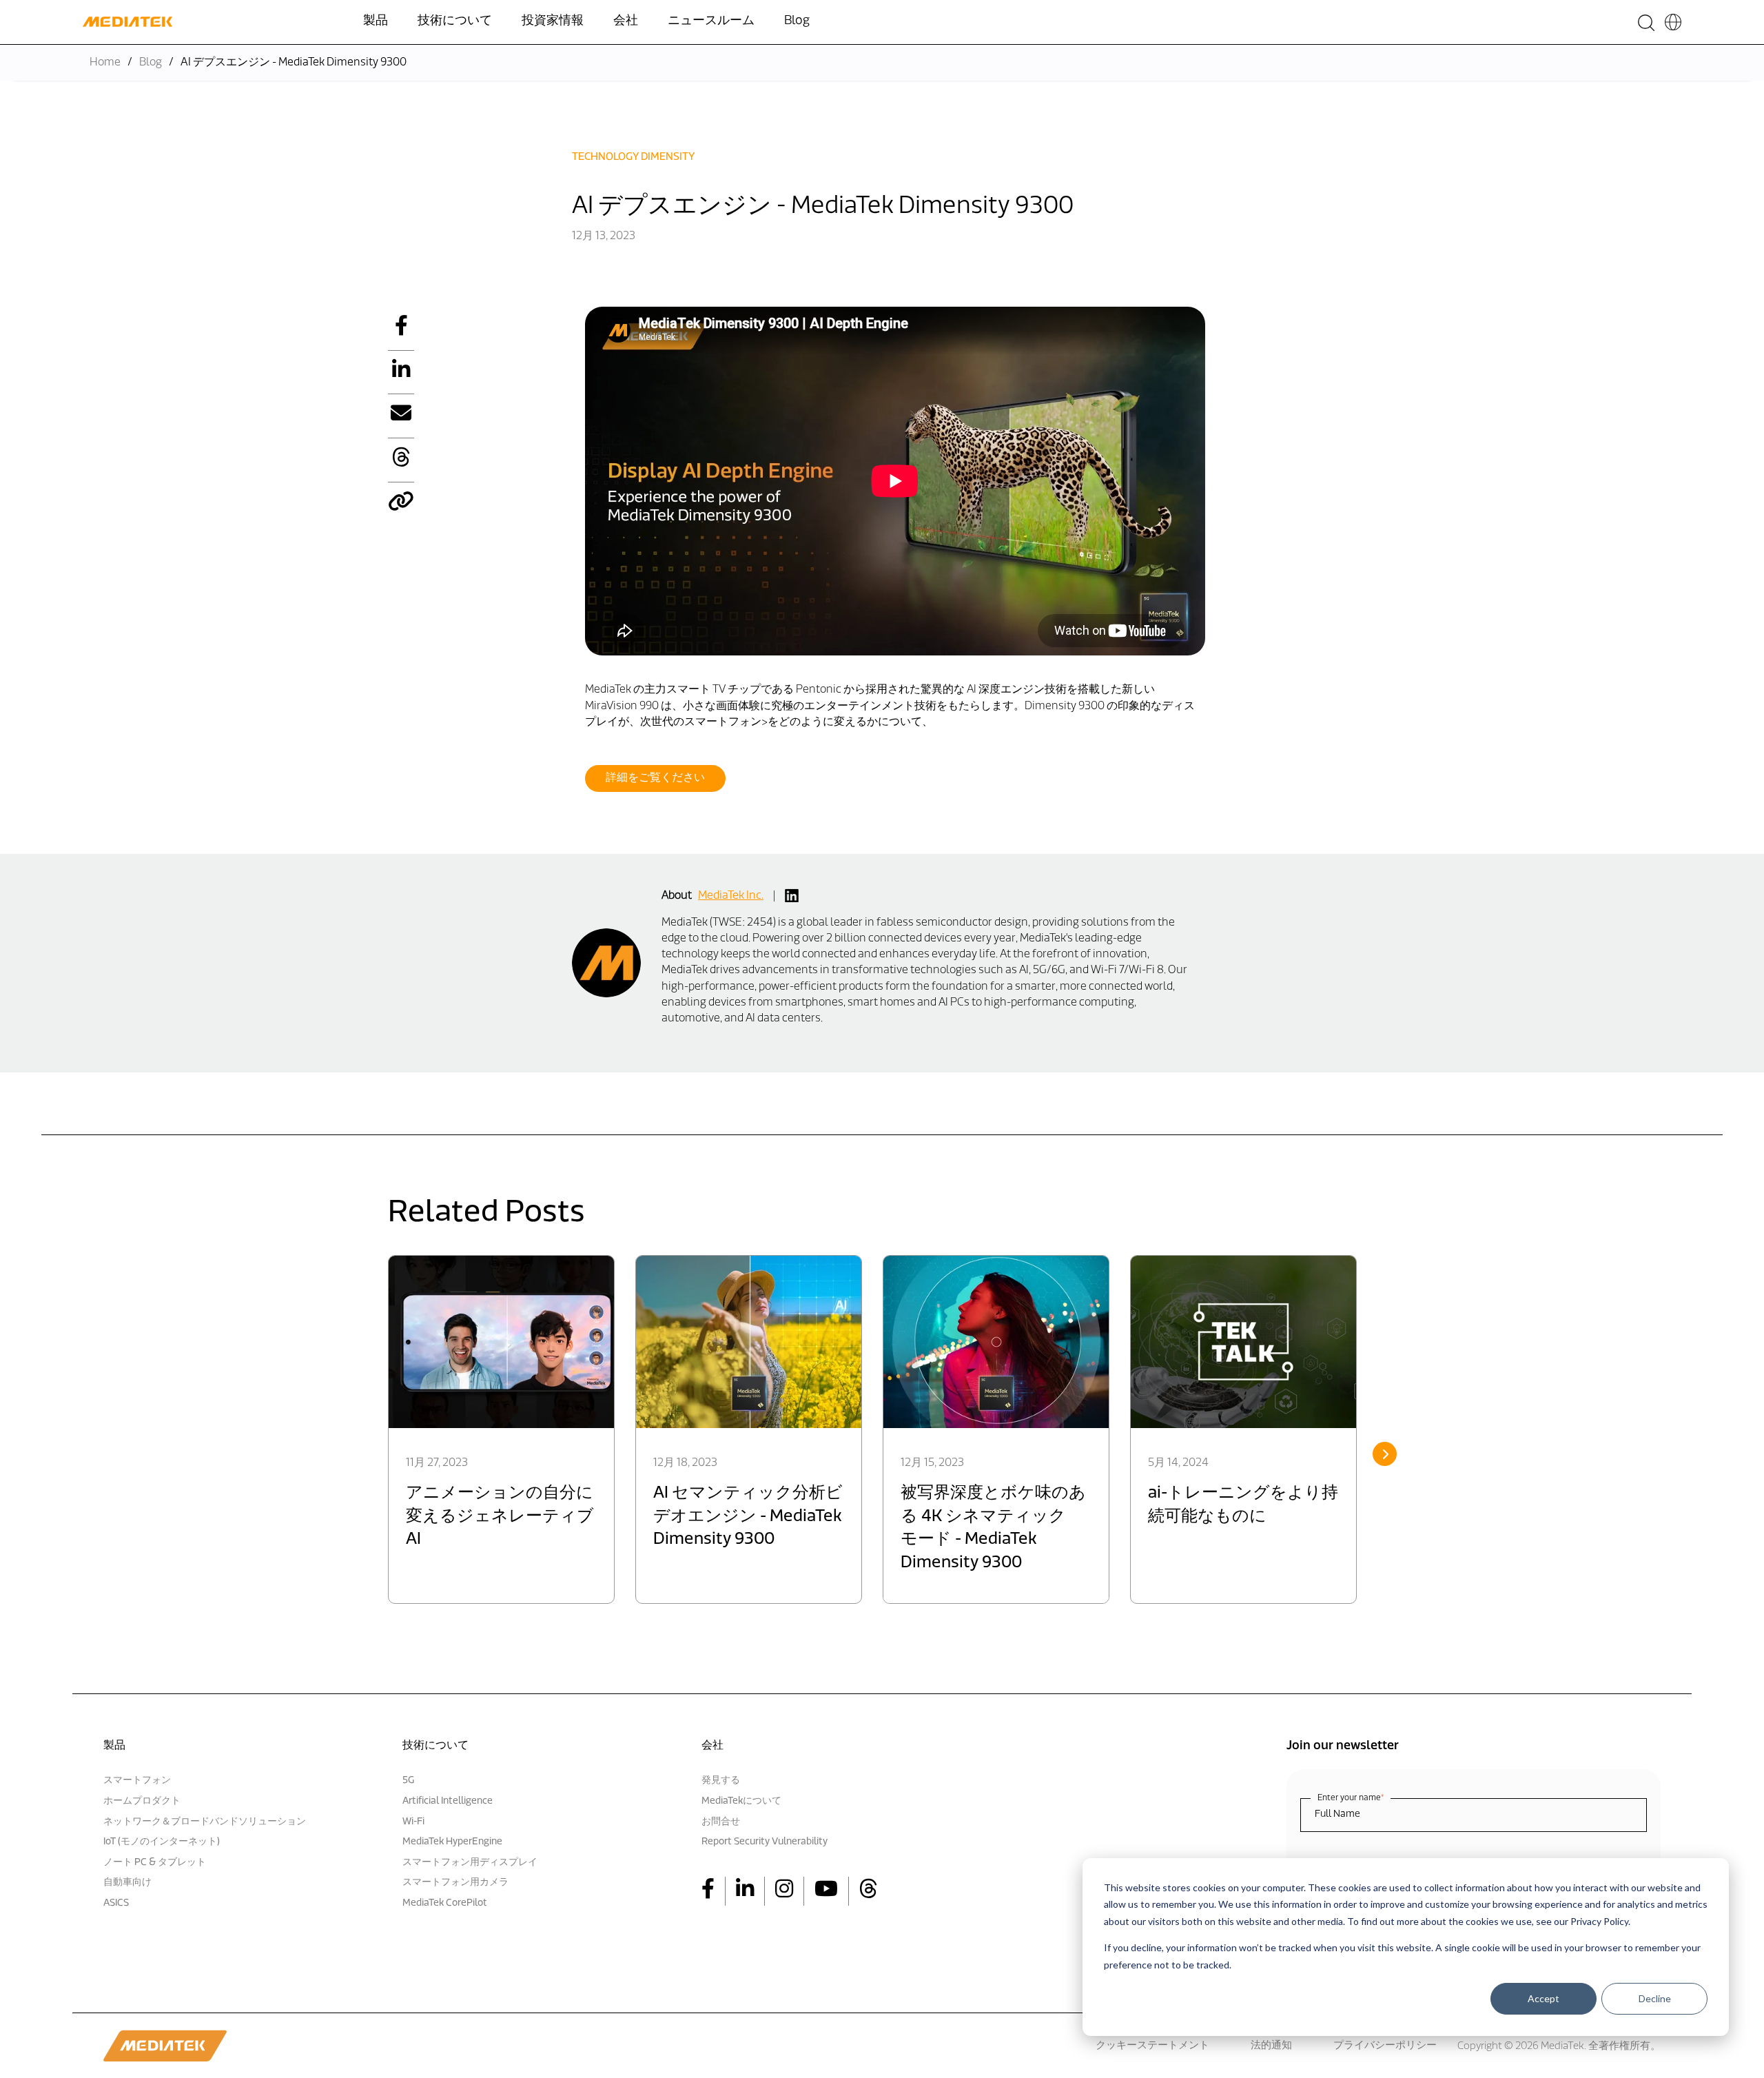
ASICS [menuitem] (116, 1903)
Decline (1655, 1999)
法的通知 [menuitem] (1271, 2046)
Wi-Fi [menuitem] (413, 1822)
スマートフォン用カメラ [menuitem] (455, 1883)
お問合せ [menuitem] (721, 1822)
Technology (605, 157)
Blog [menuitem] (797, 21)
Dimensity (668, 157)
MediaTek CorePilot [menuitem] (445, 1903)
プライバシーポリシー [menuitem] (1385, 2046)
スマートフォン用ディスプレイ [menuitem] (470, 1863)
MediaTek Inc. (731, 896)
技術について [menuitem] (455, 21)
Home (105, 63)
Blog (151, 63)
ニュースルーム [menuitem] (711, 21)
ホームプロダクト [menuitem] (142, 1801)
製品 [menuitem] (376, 21)
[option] (501, 1429)
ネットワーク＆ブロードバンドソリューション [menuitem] (205, 1822)
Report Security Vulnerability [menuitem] (765, 1842)
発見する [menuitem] (721, 1781)
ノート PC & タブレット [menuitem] (155, 1863)
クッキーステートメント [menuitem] (1152, 2046)
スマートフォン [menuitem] (137, 1781)
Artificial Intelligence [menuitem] (448, 1801)
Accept (1543, 1999)
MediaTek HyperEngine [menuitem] (452, 1842)
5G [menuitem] (408, 1781)
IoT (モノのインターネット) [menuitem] (162, 1842)
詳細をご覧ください (655, 778)
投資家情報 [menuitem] (553, 21)
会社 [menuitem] (626, 21)
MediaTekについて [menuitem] (741, 1801)
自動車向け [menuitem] (127, 1883)
